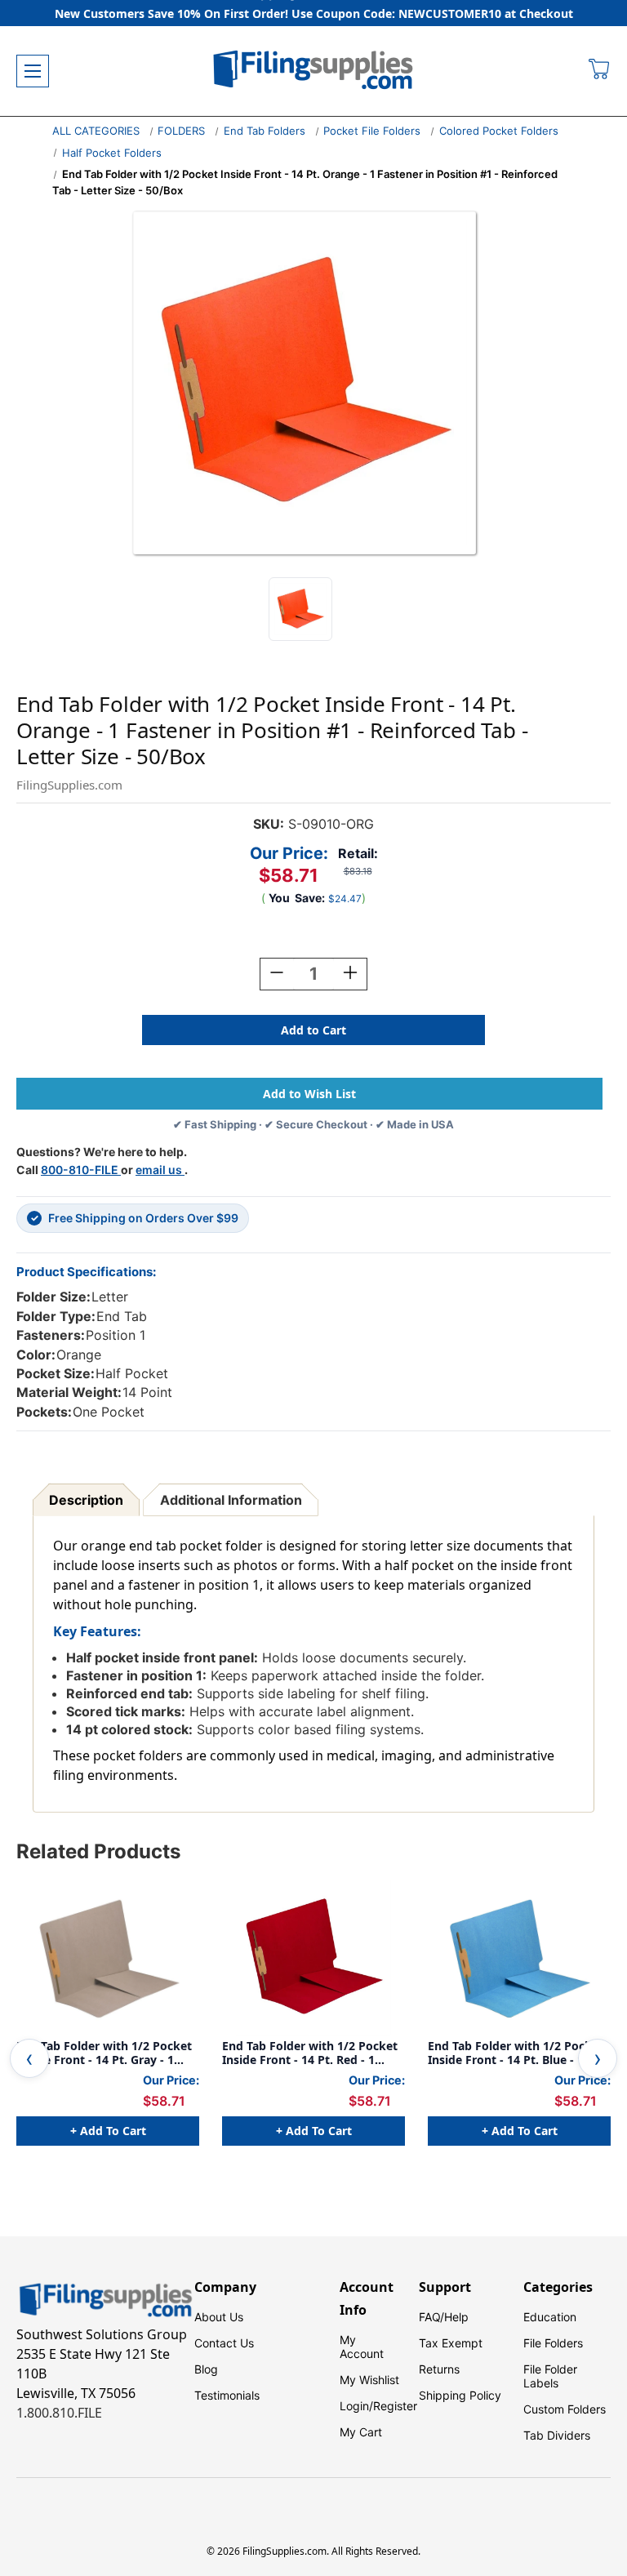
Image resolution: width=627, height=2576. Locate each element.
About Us (219, 2317)
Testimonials (227, 2395)
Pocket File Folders (372, 131)
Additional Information (231, 1500)
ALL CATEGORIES (96, 131)
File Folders (553, 2343)
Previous (29, 2058)
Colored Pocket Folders (499, 131)
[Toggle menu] (33, 71)
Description (86, 1500)
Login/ (356, 2406)
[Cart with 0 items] (600, 71)
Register (395, 2406)
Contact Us (224, 2343)
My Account (362, 2347)
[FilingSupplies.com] (313, 71)
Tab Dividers (557, 2435)
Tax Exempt (451, 2343)
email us (160, 1170)
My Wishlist (369, 2380)
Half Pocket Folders (112, 153)
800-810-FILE (81, 1170)
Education (550, 2317)
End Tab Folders (265, 131)
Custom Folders (565, 2409)
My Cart (361, 2432)
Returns (439, 2369)
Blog (206, 2369)
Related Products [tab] (98, 1851)
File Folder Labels (550, 2376)
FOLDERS (181, 131)
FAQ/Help (444, 2317)
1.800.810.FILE (59, 2413)
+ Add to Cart (108, 2131)
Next (598, 2058)
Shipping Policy (460, 2395)
